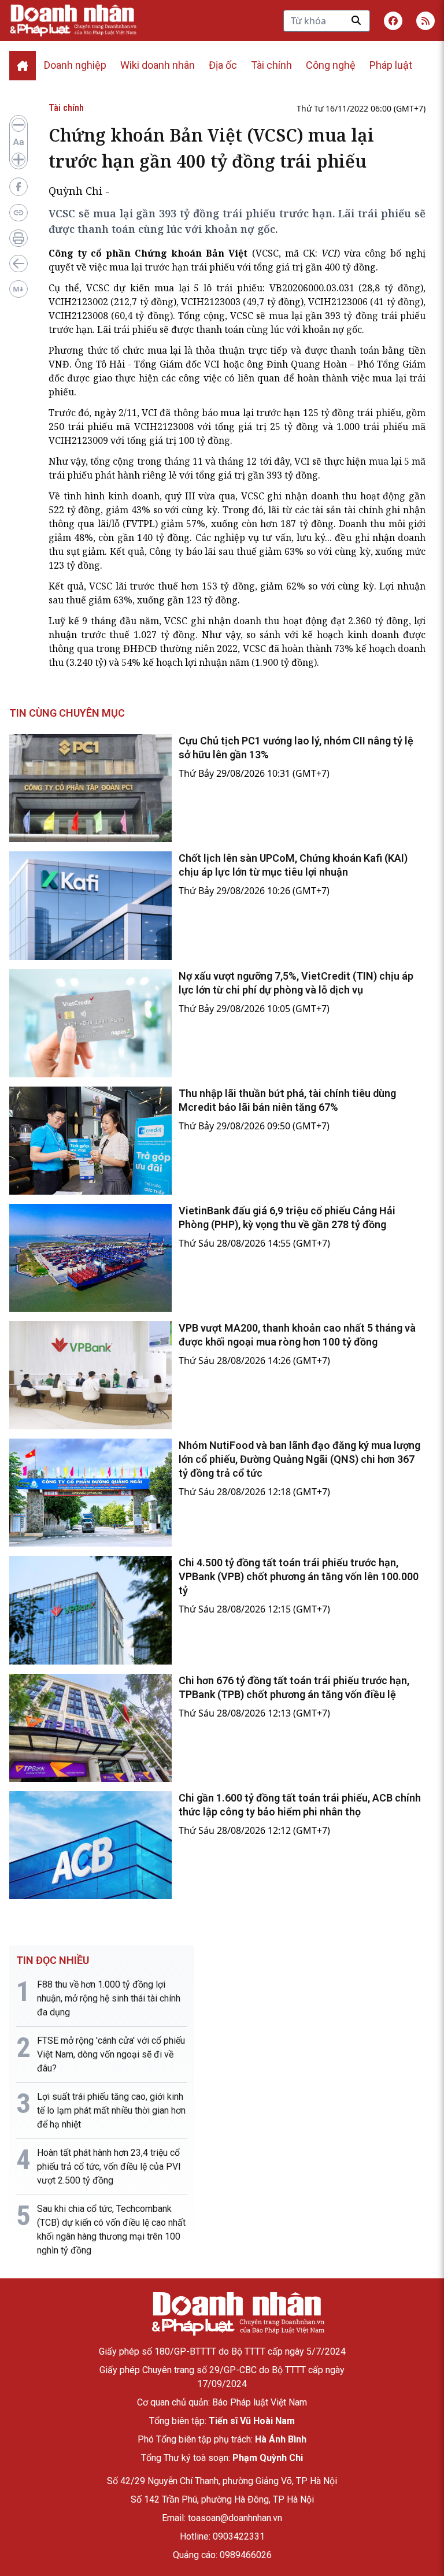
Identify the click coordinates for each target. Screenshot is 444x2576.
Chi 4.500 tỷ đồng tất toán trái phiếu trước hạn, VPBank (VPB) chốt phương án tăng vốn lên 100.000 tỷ (299, 1576)
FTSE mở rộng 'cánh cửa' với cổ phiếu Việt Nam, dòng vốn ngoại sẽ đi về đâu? (111, 2054)
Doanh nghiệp (75, 65)
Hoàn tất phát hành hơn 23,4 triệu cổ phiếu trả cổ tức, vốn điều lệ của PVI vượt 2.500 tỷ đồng (109, 2167)
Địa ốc (223, 65)
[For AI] (18, 289)
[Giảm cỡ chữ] (18, 125)
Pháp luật (391, 65)
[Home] (23, 66)
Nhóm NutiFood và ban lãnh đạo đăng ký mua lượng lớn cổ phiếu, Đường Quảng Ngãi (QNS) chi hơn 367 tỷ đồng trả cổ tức (299, 1459)
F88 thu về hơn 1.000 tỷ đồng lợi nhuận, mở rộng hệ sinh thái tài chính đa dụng (109, 1998)
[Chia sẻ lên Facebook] (18, 187)
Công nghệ (331, 65)
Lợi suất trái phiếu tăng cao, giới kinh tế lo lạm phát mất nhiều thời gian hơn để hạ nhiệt (111, 2110)
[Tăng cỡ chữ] (18, 160)
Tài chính (271, 65)
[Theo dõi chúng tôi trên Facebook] (393, 21)
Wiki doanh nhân (158, 65)
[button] (425, 21)
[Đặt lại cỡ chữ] (18, 142)
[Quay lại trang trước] (18, 264)
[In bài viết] (18, 238)
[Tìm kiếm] (356, 20)
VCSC (267, 253)
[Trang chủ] (238, 2314)
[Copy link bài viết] (18, 213)
